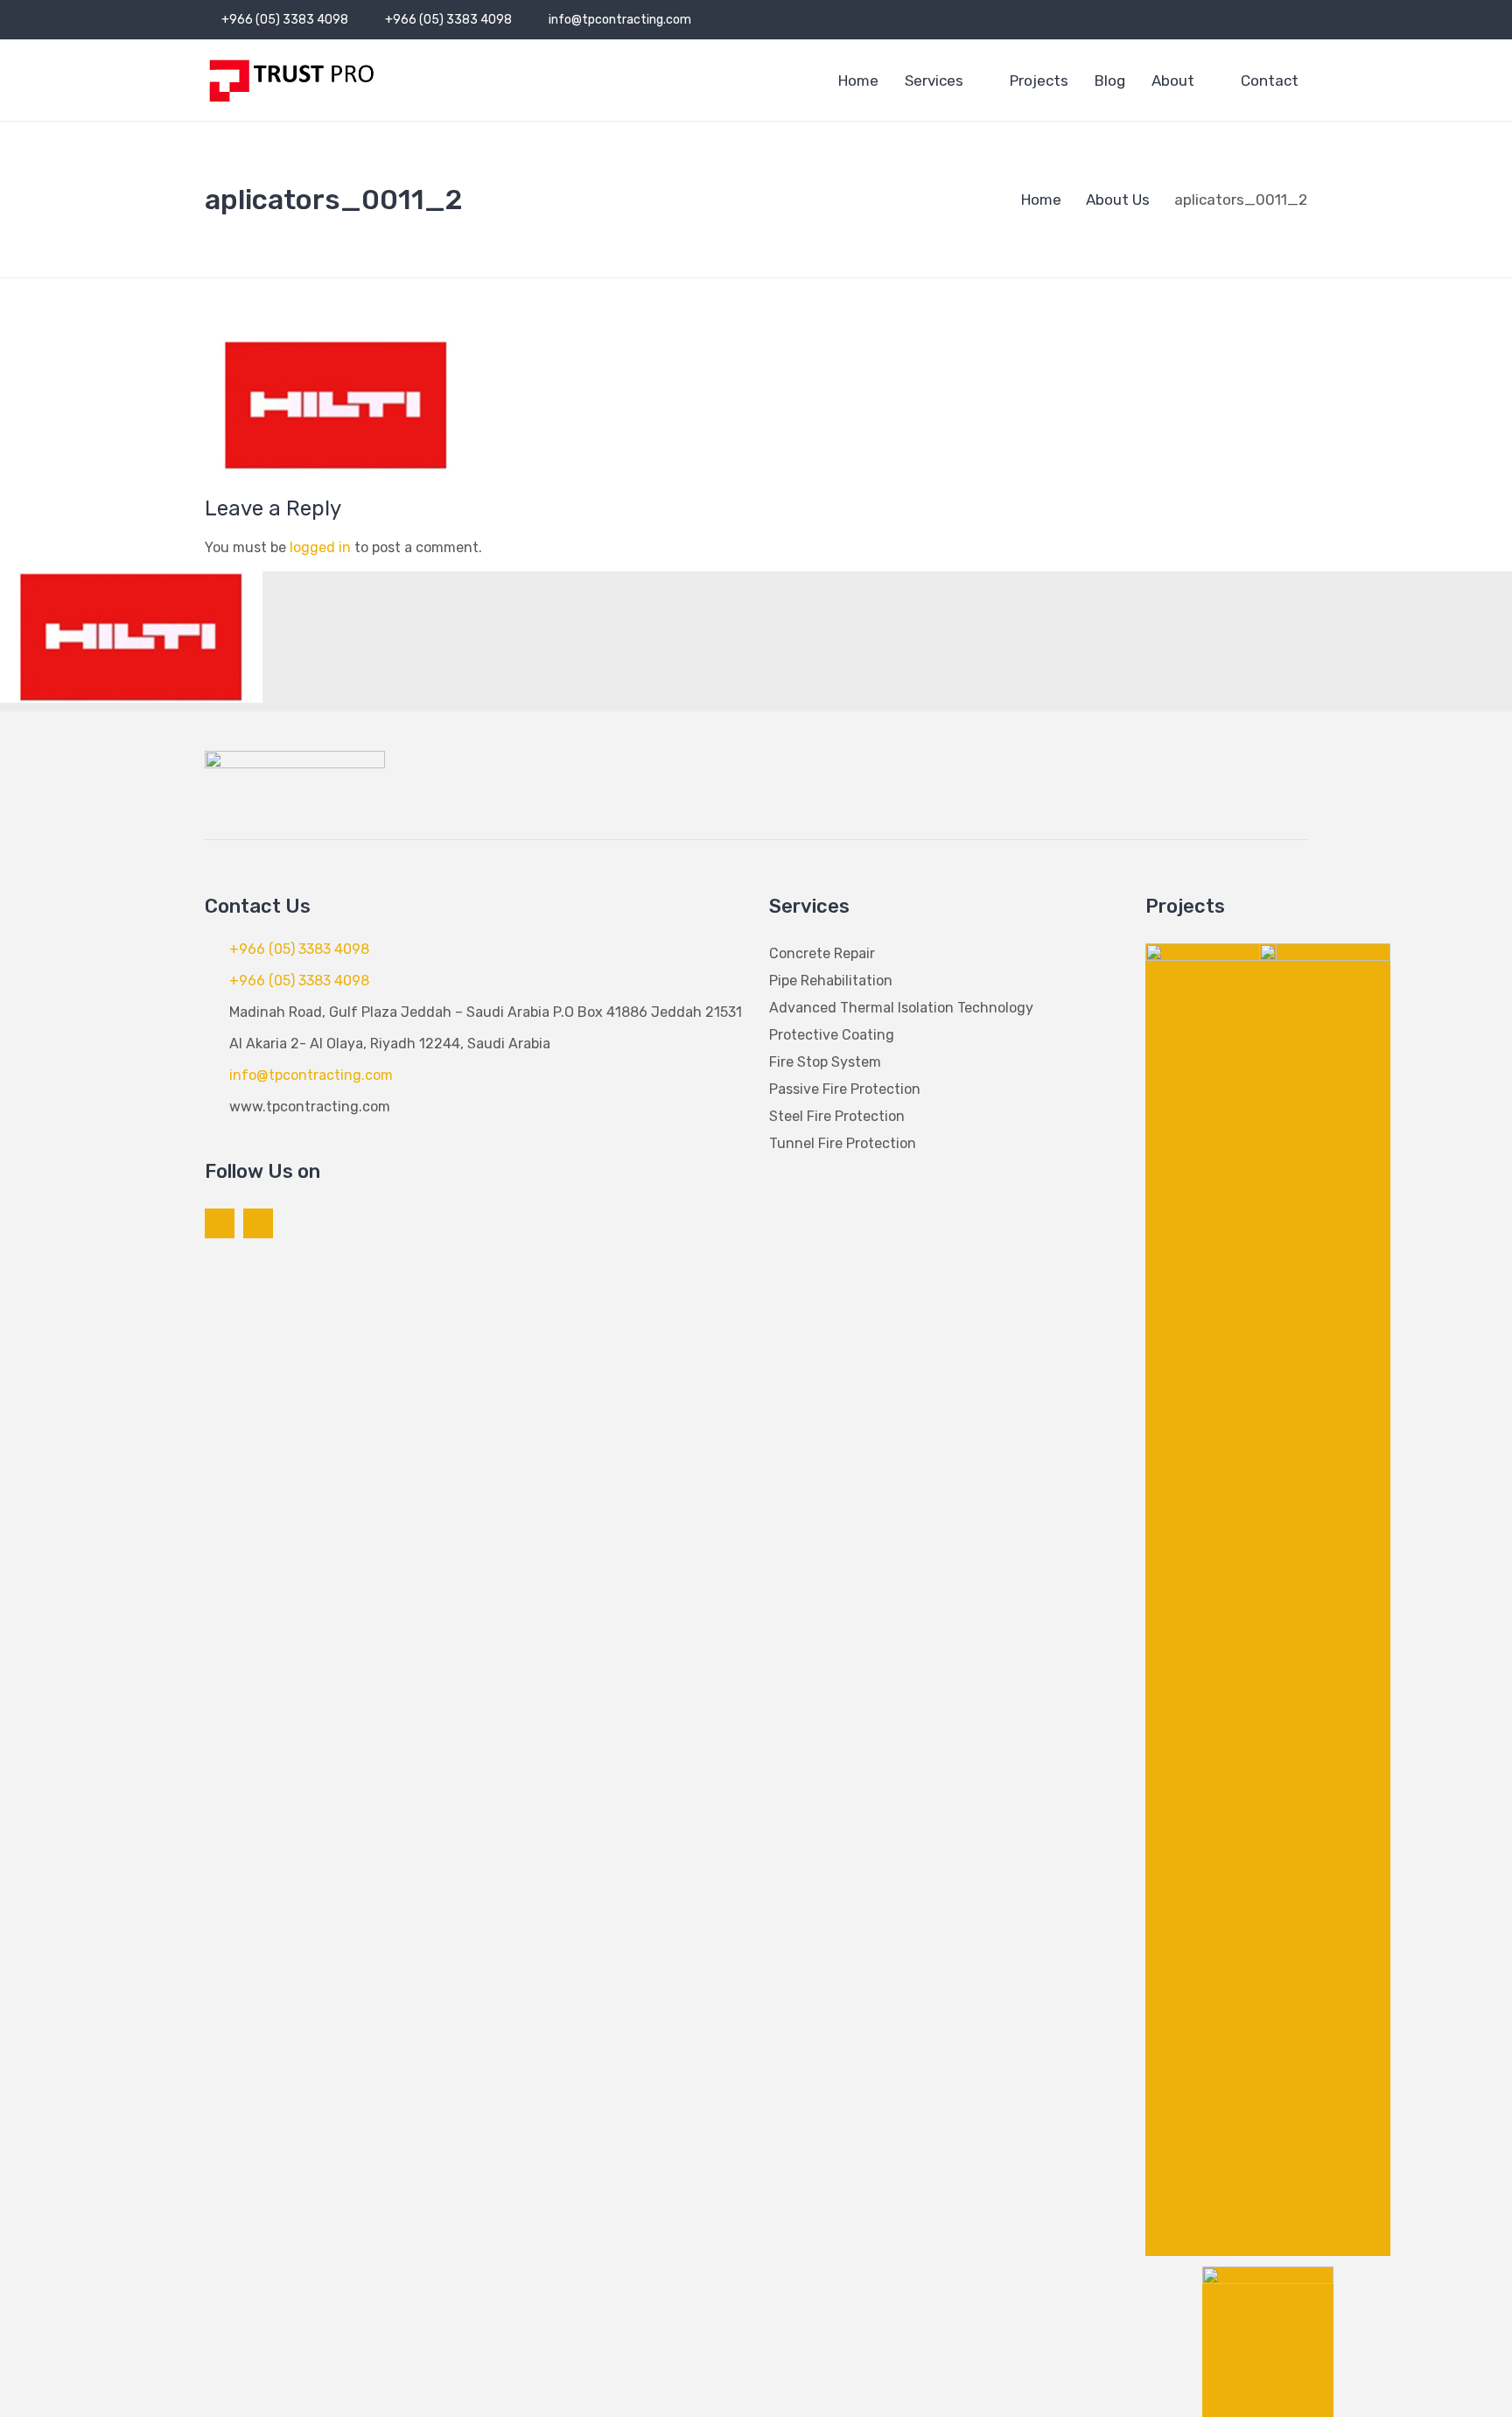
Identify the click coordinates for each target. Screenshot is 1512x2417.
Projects (1039, 81)
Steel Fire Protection (837, 1116)
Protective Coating (832, 1035)
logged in (320, 547)
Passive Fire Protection (845, 1089)
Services (934, 81)
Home (858, 81)
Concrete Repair (822, 953)
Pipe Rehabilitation (831, 981)
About (1173, 81)
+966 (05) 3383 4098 (285, 20)
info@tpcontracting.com (620, 20)
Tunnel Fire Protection (843, 1143)
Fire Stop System (825, 1062)
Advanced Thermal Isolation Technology (901, 1008)
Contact (1270, 81)
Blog (1110, 81)
